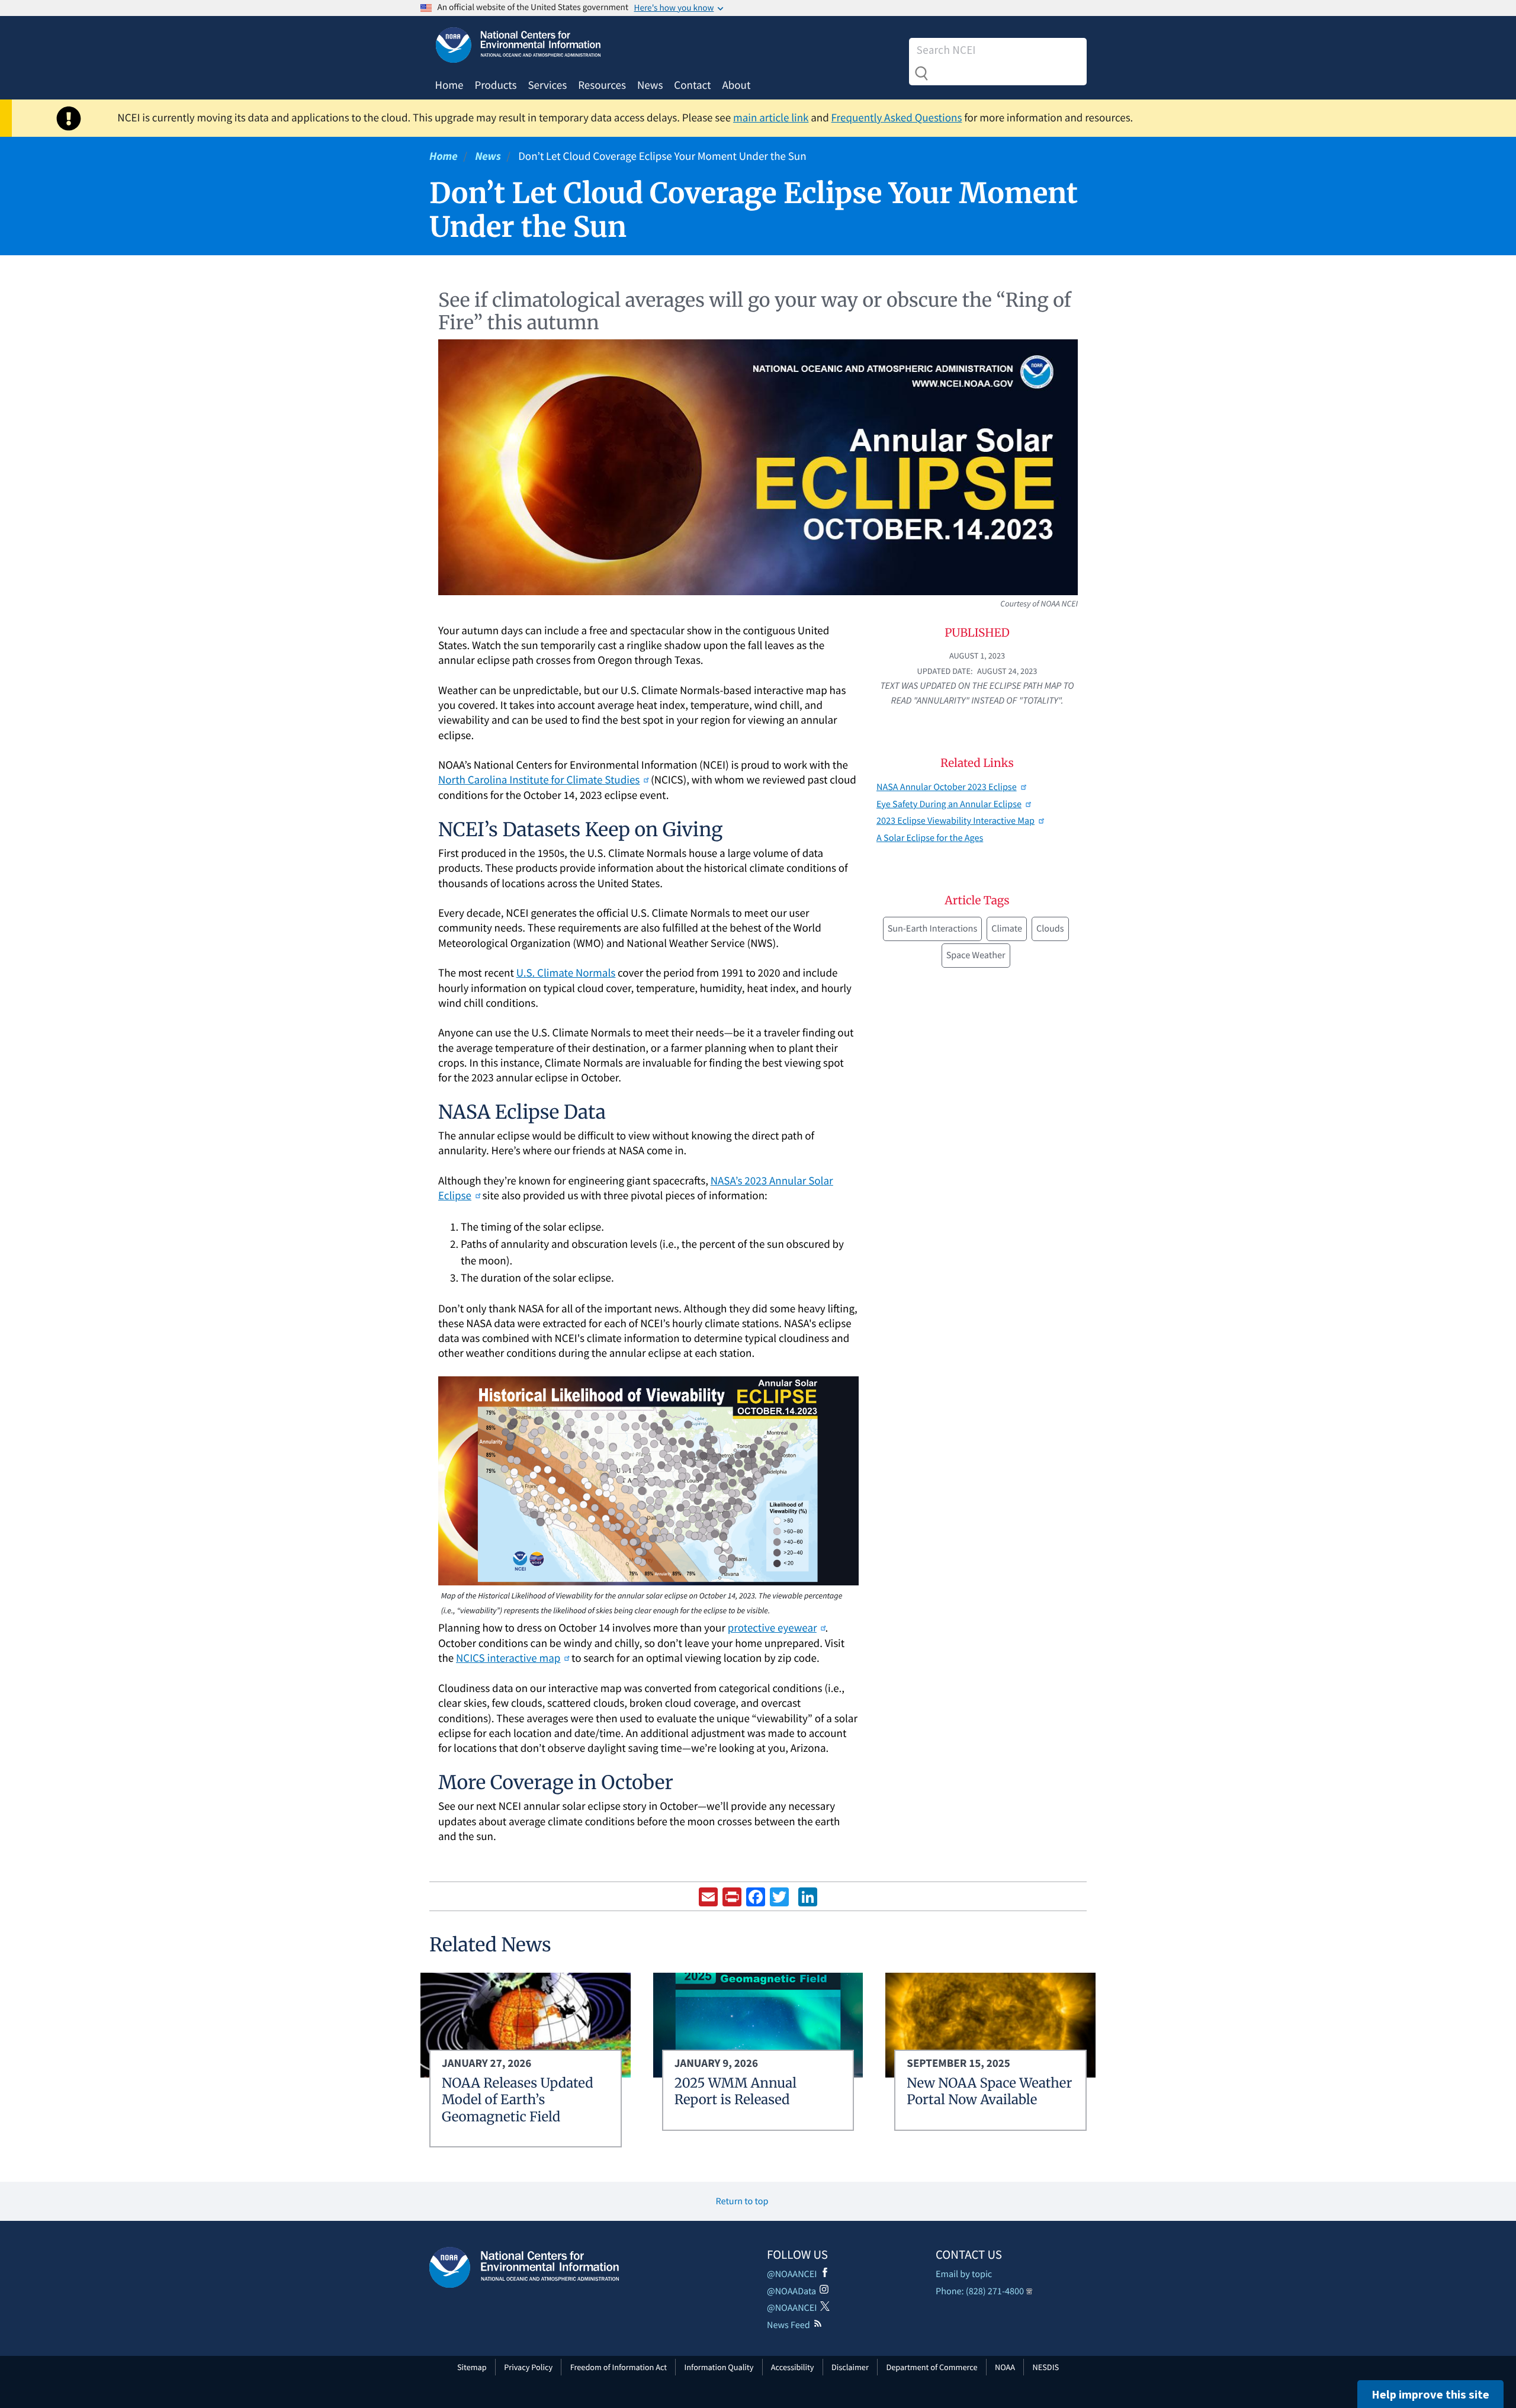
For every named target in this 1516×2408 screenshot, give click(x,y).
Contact (692, 85)
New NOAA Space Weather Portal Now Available (989, 2092)
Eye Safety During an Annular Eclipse (949, 804)
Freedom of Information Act (619, 2367)
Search (921, 73)
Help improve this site (1430, 2394)
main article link (771, 118)
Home (449, 85)
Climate (1007, 929)
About (736, 85)
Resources (602, 85)
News (650, 85)
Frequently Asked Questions (897, 118)
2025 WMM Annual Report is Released (735, 2092)
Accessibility (793, 2367)
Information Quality (719, 2367)
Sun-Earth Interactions (933, 929)
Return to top (742, 2201)
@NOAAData (791, 2291)
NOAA (1005, 2367)
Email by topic (964, 2274)
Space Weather (976, 955)
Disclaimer (850, 2367)
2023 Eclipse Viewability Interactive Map (955, 821)
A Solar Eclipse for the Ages (930, 838)
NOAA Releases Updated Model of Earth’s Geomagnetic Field (518, 2100)
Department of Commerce (932, 2367)
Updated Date (944, 671)
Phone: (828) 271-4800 (980, 2291)
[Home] (524, 2267)
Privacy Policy (528, 2367)
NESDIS (1046, 2367)
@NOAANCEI (792, 2274)
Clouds (1050, 929)
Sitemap (472, 2367)
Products (495, 85)
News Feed (788, 2325)
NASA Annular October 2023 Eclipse (947, 787)
